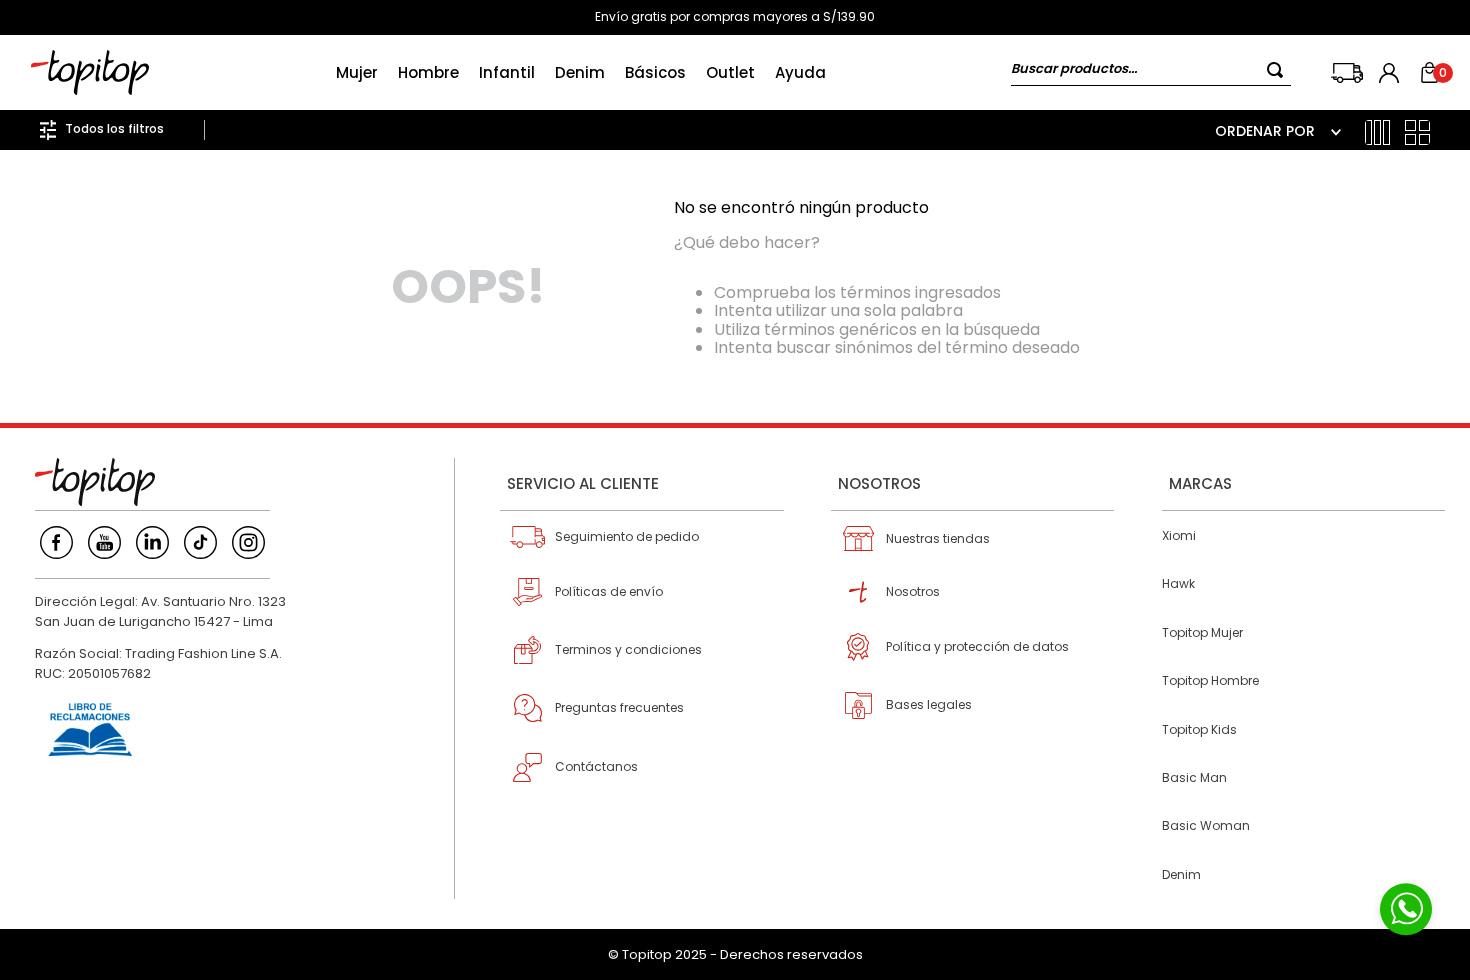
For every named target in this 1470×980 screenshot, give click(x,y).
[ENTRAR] (1391, 73)
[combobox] (1151, 72)
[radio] (1377, 132)
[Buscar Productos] (1279, 69)
